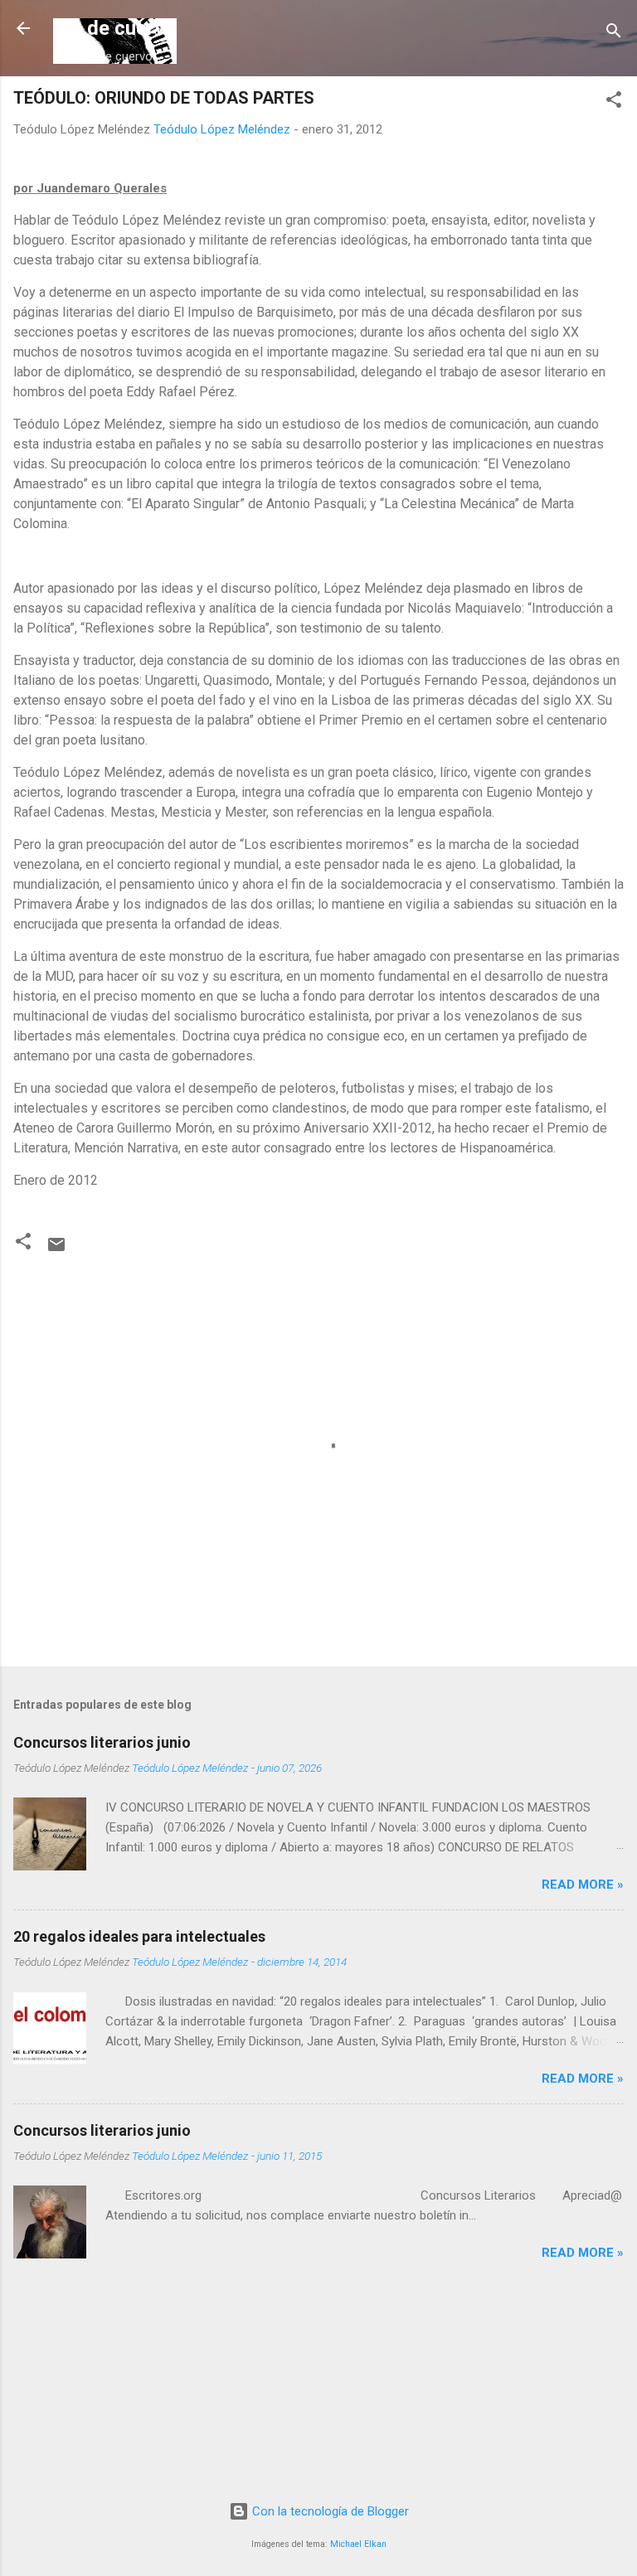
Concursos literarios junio (102, 1742)
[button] (614, 102)
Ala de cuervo (115, 28)
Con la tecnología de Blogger (329, 2511)
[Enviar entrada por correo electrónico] (56, 1250)
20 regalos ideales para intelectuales (139, 1936)
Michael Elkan (358, 2544)
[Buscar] (614, 34)
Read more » (583, 1885)
